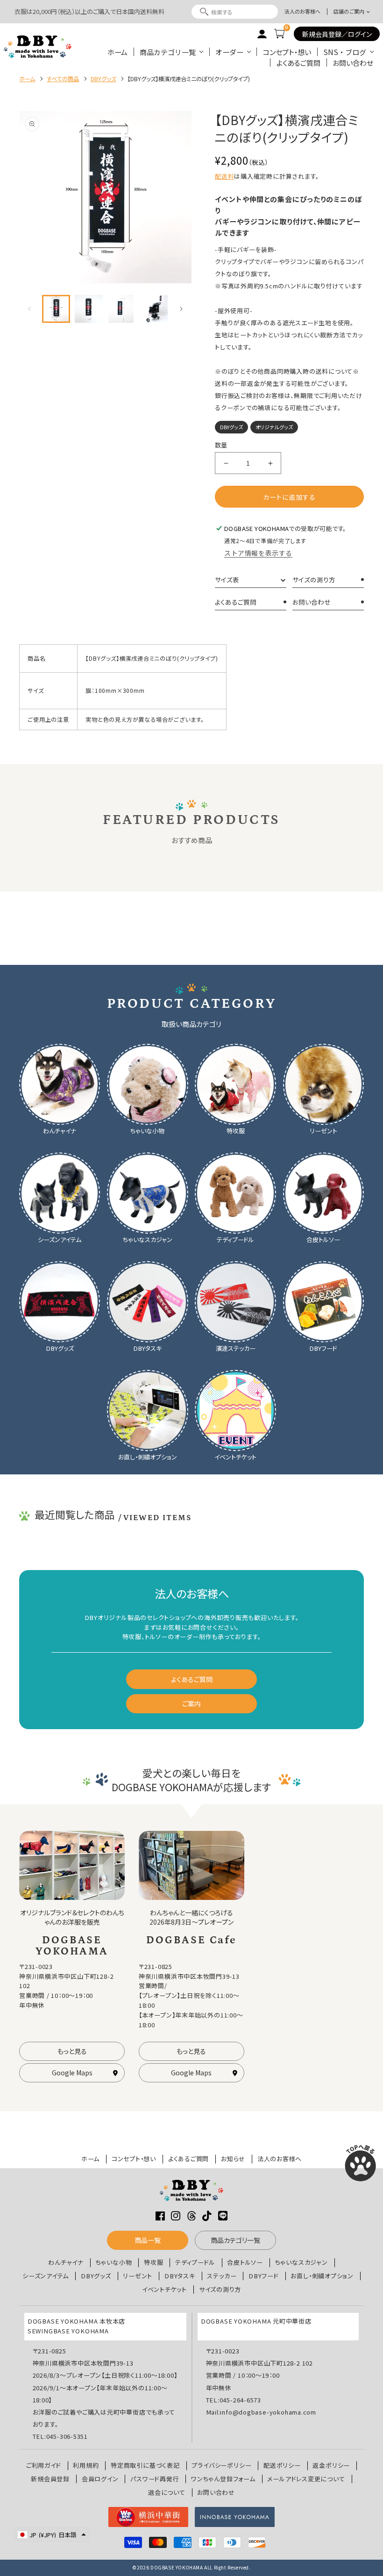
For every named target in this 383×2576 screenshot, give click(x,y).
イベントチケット (164, 2290)
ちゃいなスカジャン (301, 2262)
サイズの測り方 (314, 579)
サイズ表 (227, 579)
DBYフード (264, 2276)
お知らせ (233, 2159)
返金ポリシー (331, 2465)
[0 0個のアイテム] (279, 34)
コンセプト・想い (287, 52)
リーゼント (138, 2276)
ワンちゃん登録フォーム (223, 2479)
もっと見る (72, 2051)
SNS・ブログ (345, 52)
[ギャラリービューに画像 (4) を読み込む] (154, 309)
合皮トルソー (245, 2262)
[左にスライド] (29, 309)
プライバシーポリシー (221, 2465)
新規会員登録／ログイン (337, 34)
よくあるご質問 (298, 63)
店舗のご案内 (349, 11)
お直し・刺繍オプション (322, 2276)
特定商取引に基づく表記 (145, 2465)
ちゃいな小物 (114, 2262)
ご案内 (191, 1703)
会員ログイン (100, 2479)
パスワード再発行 (155, 2479)
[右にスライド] (181, 309)
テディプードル (195, 2262)
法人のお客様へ (302, 11)
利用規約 (86, 2465)
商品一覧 (148, 2240)
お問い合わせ (353, 63)
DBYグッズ (96, 2276)
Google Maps (72, 2073)
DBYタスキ (180, 2276)
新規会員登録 (50, 2479)
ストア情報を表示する (258, 553)
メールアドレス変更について (306, 2479)
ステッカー (222, 2276)
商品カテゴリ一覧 (168, 52)
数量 (221, 445)
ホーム (117, 52)
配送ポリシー (282, 2465)
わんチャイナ (66, 2262)
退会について (167, 2492)
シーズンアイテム (46, 2276)
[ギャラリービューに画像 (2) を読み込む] (89, 309)
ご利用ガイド (44, 2465)
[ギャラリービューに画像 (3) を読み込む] (121, 309)
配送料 (224, 176)
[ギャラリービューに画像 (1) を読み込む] (56, 309)
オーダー (229, 52)
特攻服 (153, 2262)
